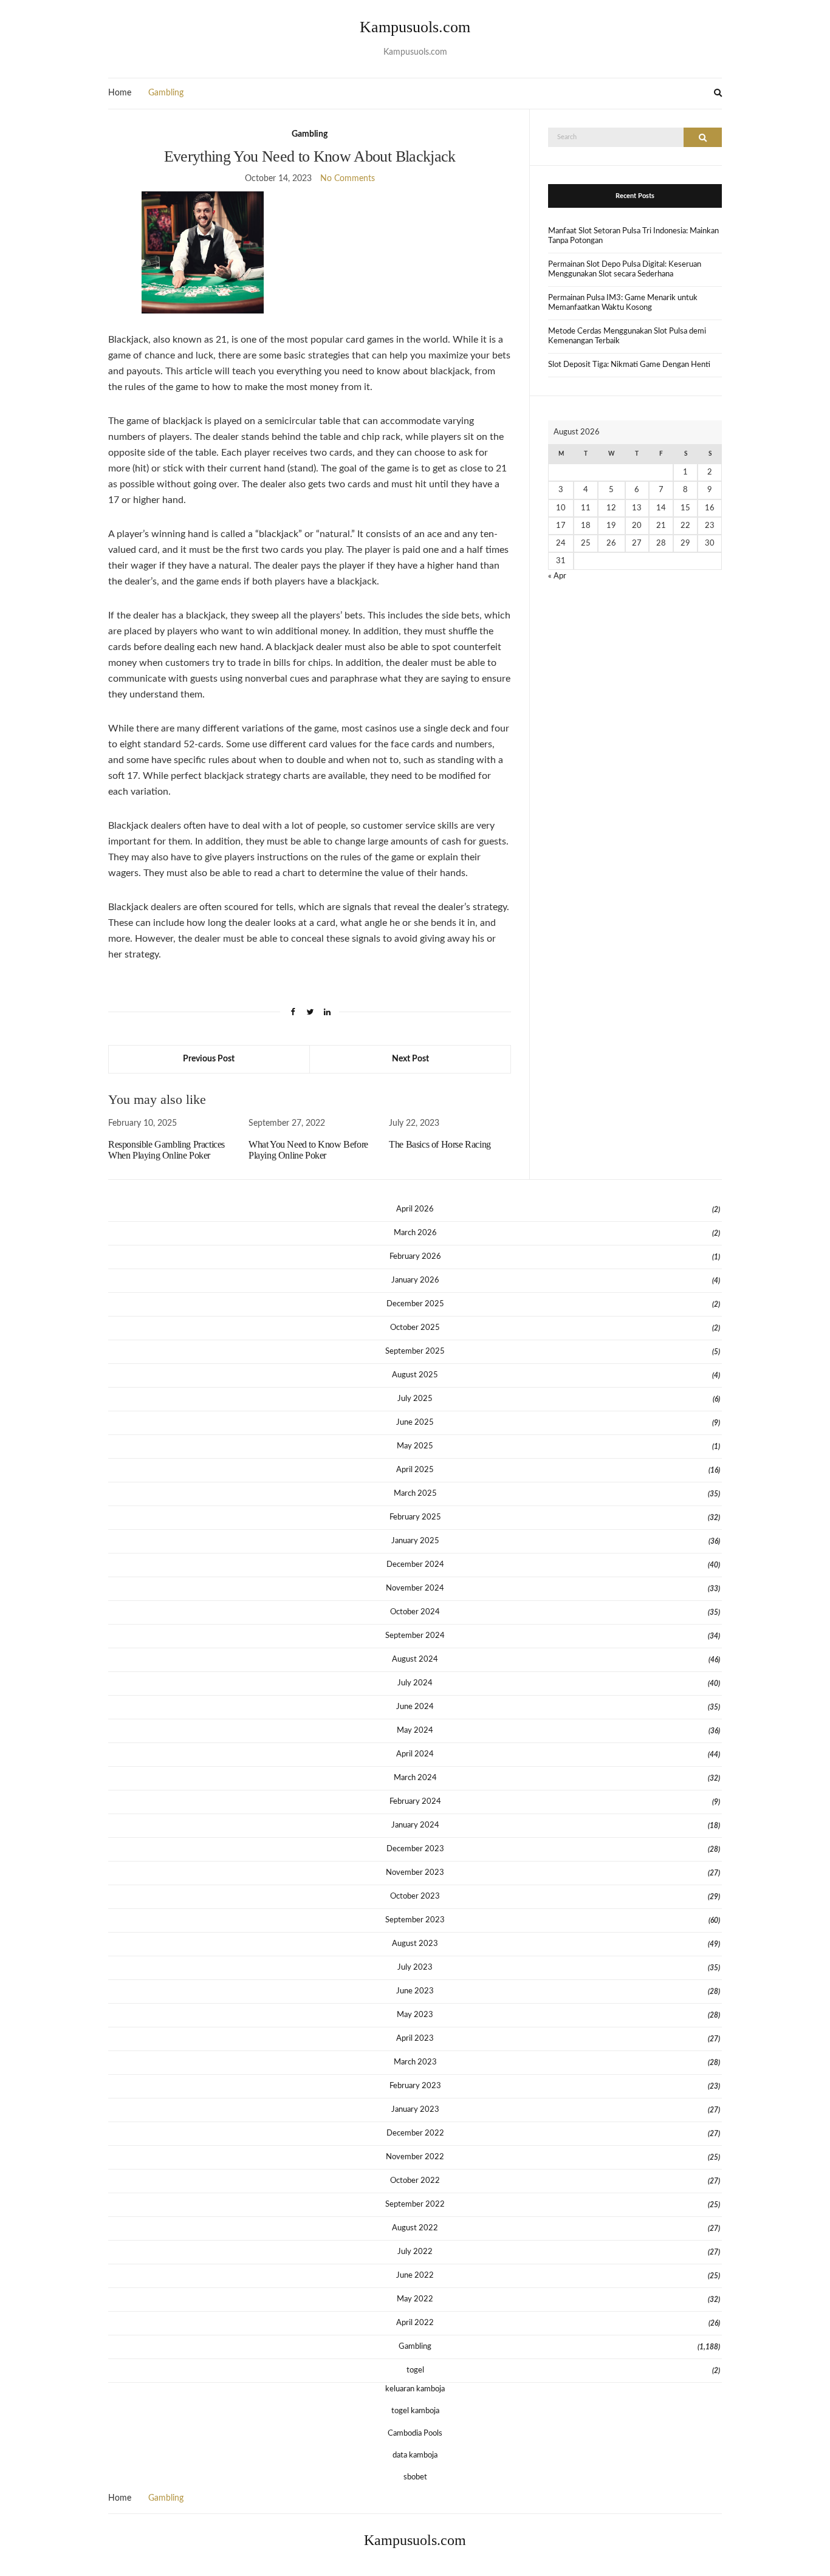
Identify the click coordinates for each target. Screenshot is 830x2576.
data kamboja (415, 2455)
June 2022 (415, 2276)
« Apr (557, 576)
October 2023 (415, 1896)
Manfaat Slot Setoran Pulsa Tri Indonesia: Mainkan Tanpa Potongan (633, 236)
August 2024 (415, 1660)
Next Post (410, 1059)
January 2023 (415, 2110)
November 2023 (415, 1873)
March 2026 (415, 1233)
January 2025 (415, 1541)
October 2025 (415, 1328)
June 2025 (415, 1423)
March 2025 (415, 1494)
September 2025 (415, 1351)
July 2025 (415, 1399)
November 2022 (415, 2157)
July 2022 (415, 2252)
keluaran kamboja (415, 2389)
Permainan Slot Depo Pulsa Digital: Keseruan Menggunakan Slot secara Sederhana (625, 269)
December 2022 (415, 2133)
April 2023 (415, 2039)
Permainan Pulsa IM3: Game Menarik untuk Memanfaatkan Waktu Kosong (623, 303)
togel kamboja (415, 2411)
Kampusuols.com (415, 27)
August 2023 (415, 1944)
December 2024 (415, 1565)
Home (120, 93)
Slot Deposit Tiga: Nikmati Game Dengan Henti (629, 365)
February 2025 (415, 1517)
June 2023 (415, 1991)
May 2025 (415, 1446)
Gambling (166, 93)
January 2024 (415, 1825)
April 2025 (415, 1470)
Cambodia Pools (415, 2434)
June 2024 (415, 1707)
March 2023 (415, 2062)
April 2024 (415, 1754)
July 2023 (415, 1968)
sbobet (415, 2477)
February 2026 (415, 1257)
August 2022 (415, 2228)
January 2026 (415, 1280)
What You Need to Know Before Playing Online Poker (308, 1150)
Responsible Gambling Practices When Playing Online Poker (166, 1150)
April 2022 (415, 2323)
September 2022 (415, 2204)
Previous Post (209, 1059)
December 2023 (415, 1849)
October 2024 (415, 1612)
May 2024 (415, 1731)
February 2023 (415, 2086)
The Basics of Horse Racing (440, 1144)
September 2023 (415, 1920)
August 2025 (415, 1375)
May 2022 (415, 2299)
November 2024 (415, 1588)
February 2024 (415, 1802)
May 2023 (415, 2015)
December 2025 (415, 1304)
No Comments (348, 179)
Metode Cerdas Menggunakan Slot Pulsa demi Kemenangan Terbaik (627, 336)
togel (415, 2370)
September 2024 (415, 1636)
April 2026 (415, 1209)
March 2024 (415, 1778)
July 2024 (415, 1683)
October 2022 (415, 2181)
